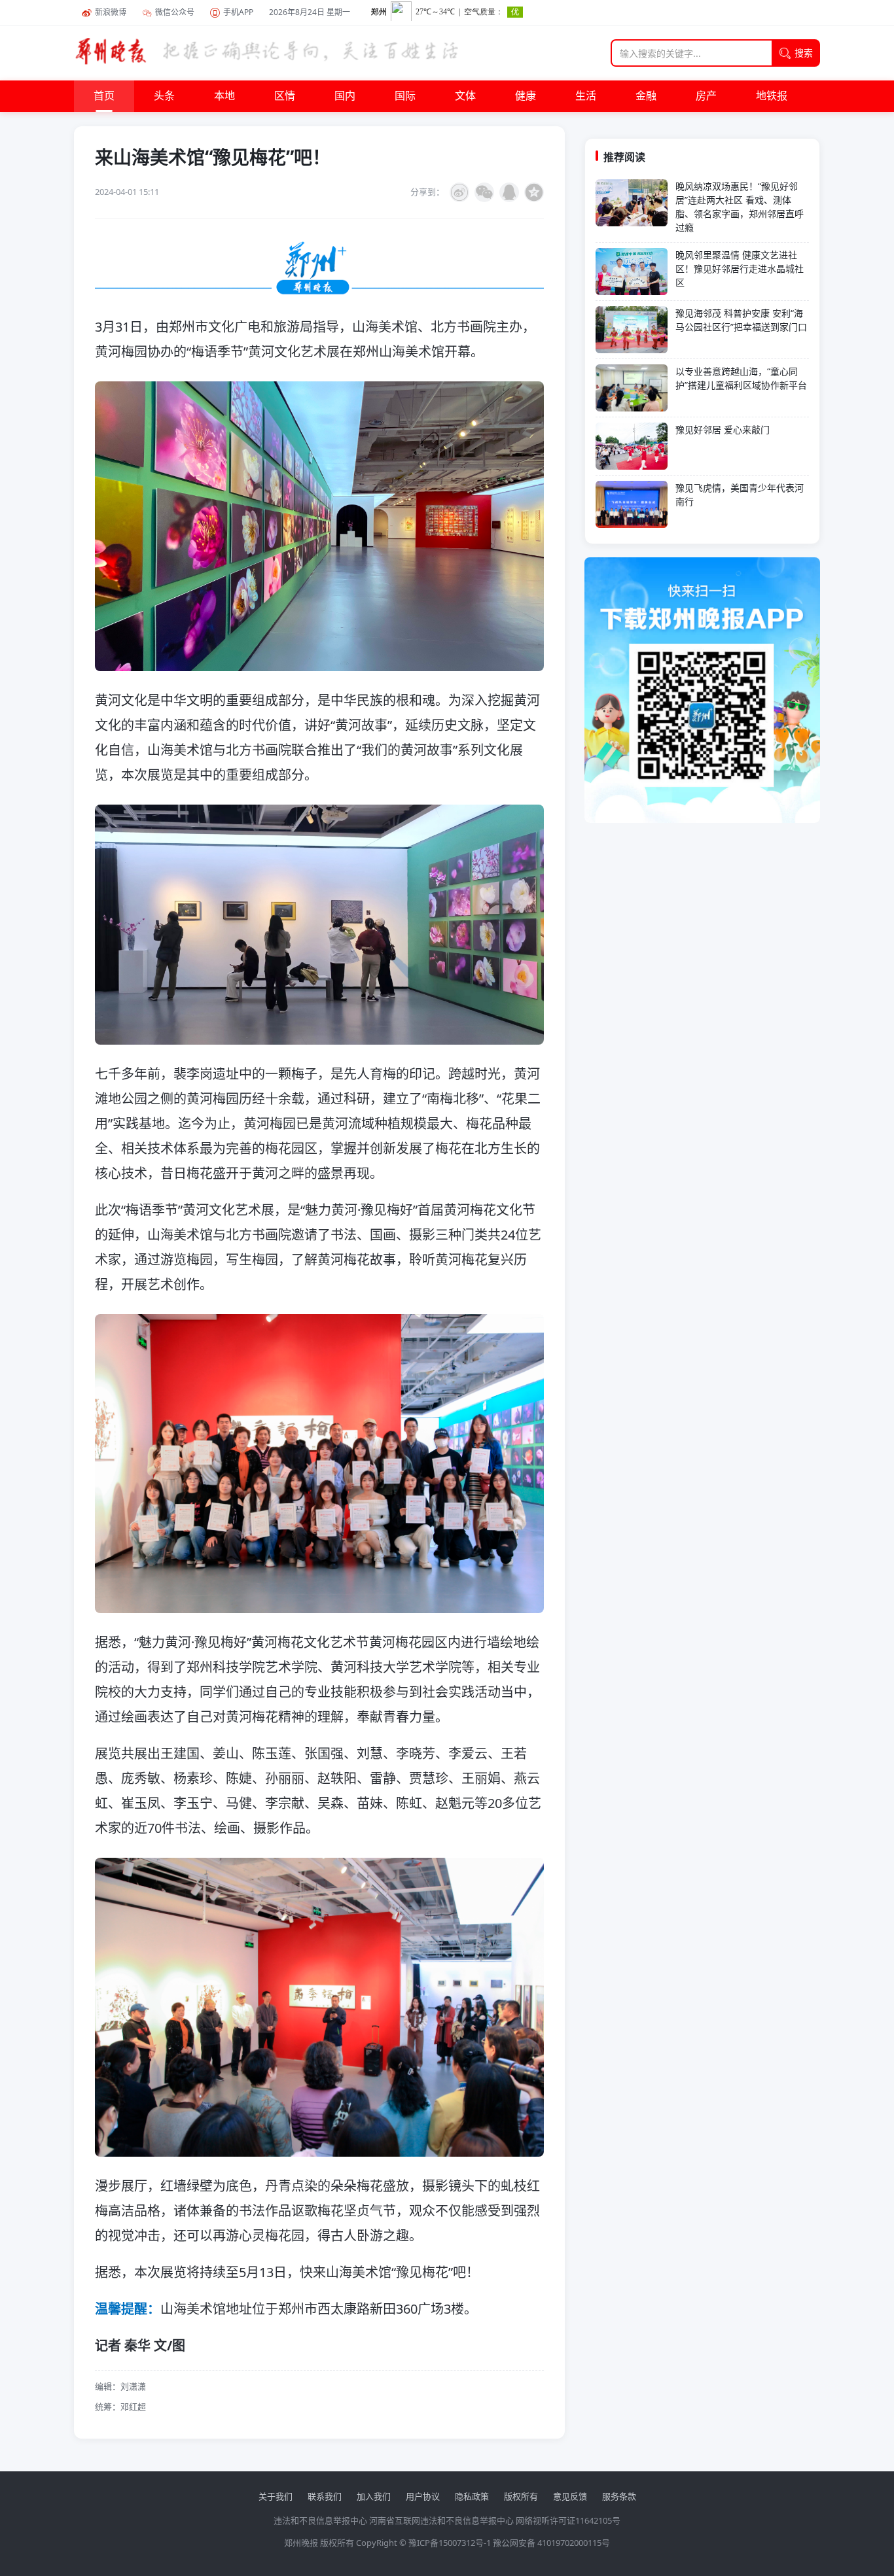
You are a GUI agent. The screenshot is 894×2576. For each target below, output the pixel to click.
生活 (586, 96)
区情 (285, 96)
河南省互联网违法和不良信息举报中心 (441, 2520)
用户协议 (423, 2496)
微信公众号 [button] (175, 12)
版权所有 (521, 2496)
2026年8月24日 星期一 (310, 12)
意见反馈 (570, 2496)
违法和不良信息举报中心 (320, 2520)
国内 (345, 96)
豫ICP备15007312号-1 (450, 2543)
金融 (646, 96)
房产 (706, 96)
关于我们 (276, 2496)
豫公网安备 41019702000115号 (551, 2543)
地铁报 (772, 96)
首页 (104, 96)
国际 (405, 96)
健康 (526, 96)
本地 (224, 96)
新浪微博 (111, 12)
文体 (465, 96)
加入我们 (374, 2496)
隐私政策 (472, 2496)
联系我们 (325, 2496)
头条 (164, 96)
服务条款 (619, 2496)
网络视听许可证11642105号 (568, 2520)
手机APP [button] (238, 12)
